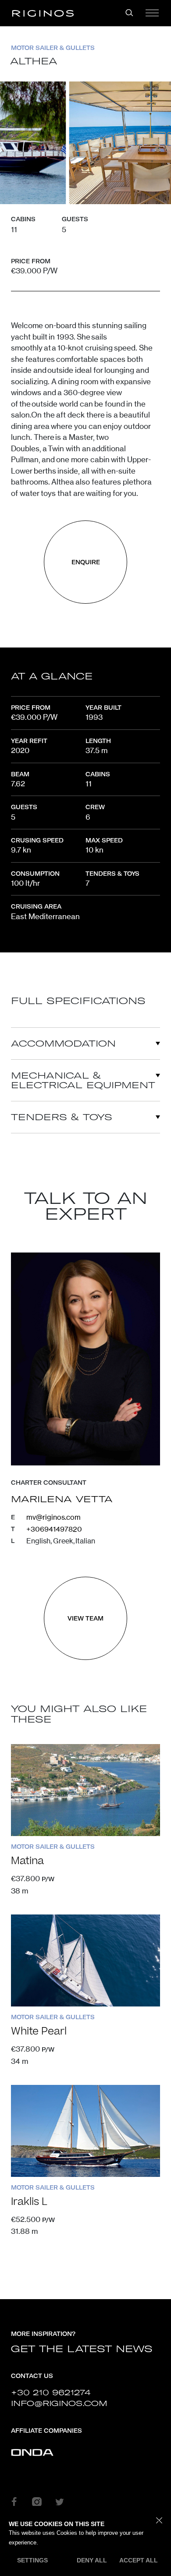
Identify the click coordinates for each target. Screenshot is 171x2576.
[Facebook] (14, 2502)
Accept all (139, 2560)
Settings (32, 2560)
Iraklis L (29, 2202)
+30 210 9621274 (51, 2392)
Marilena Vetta (62, 1499)
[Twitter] (60, 2502)
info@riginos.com (59, 2403)
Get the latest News (82, 2349)
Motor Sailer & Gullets (53, 48)
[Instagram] (37, 2502)
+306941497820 (54, 1529)
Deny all (92, 2560)
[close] (159, 2521)
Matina (27, 1861)
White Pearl (39, 2031)
